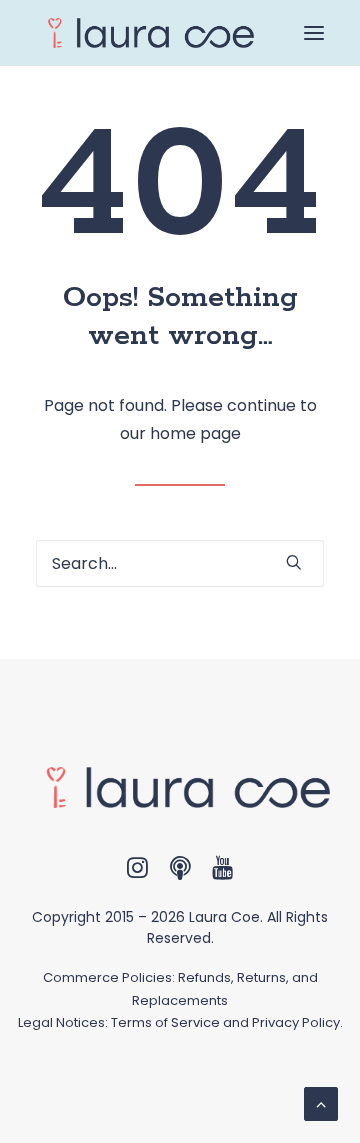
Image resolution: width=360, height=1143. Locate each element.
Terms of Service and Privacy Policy (225, 1022)
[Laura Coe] (145, 33)
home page (195, 433)
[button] (314, 33)
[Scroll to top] (321, 1102)
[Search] (180, 563)
